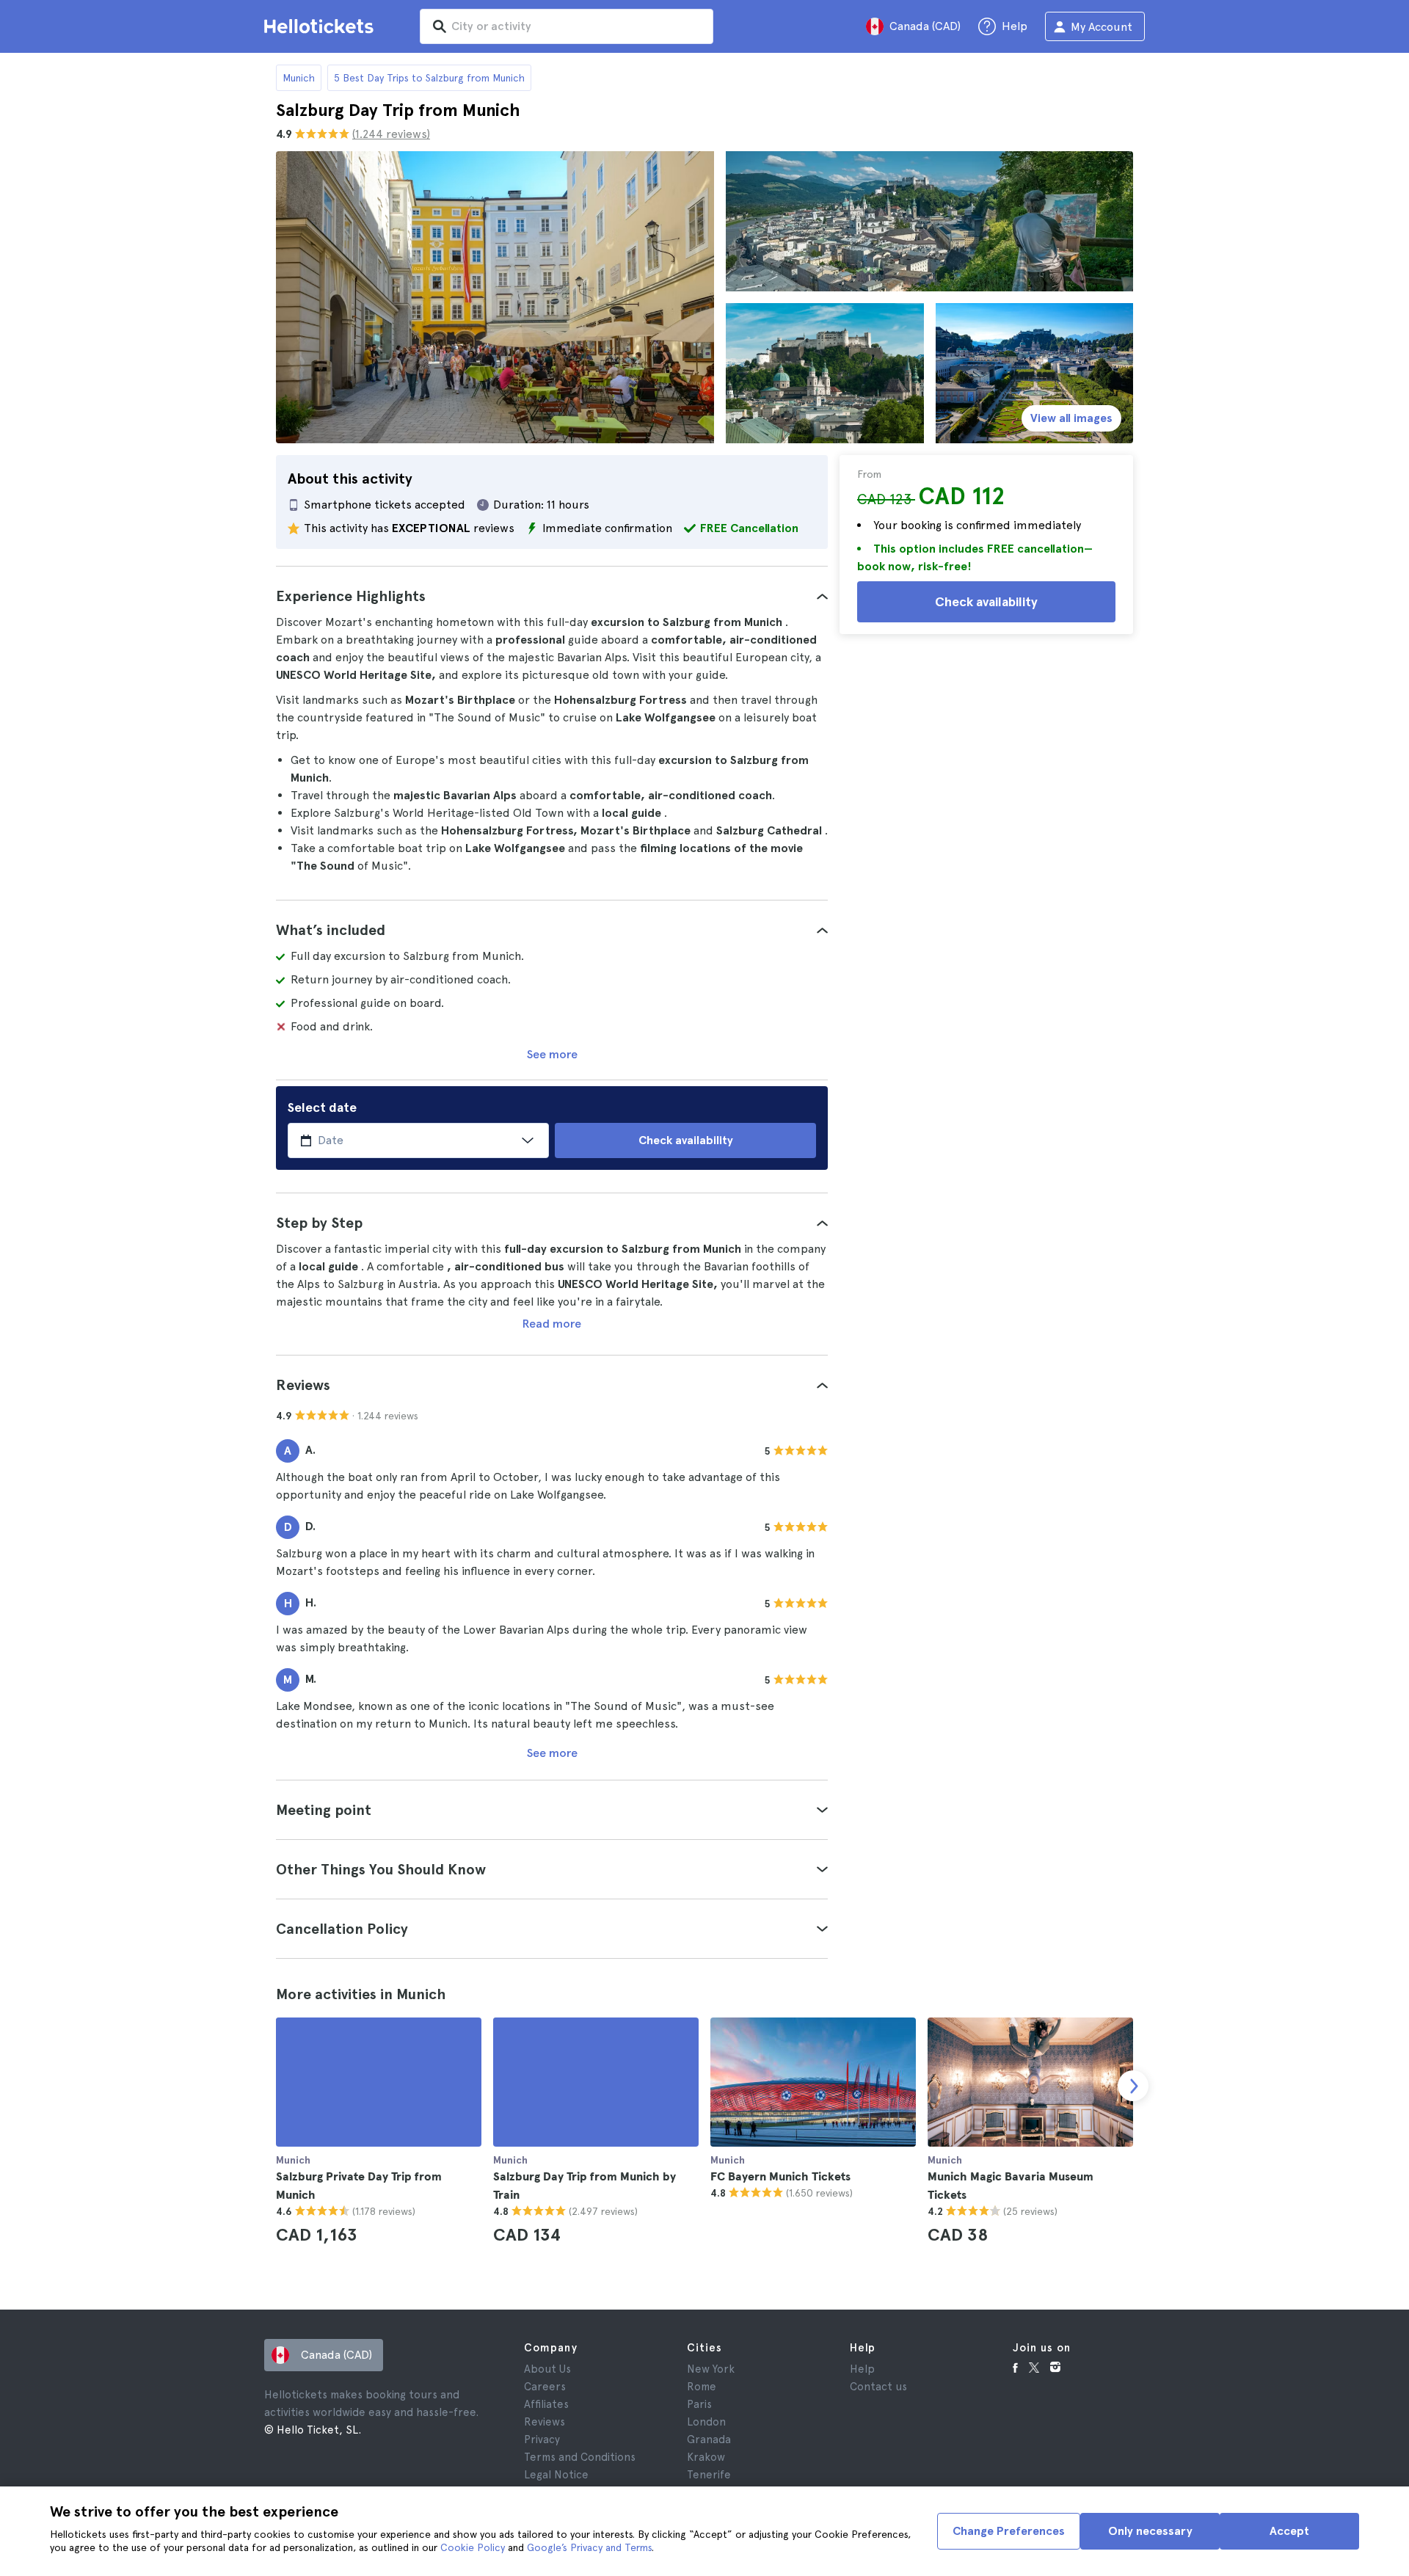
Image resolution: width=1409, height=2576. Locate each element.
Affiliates (546, 2404)
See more (552, 1054)
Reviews (545, 2422)
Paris (699, 2404)
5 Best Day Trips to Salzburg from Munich (429, 78)
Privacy (542, 2439)
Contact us (878, 2387)
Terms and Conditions (580, 2457)
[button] (552, 596)
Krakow (706, 2457)
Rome (702, 2387)
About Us (547, 2369)
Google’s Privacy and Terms (589, 2547)
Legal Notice (556, 2475)
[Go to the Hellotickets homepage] (321, 26)
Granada (709, 2439)
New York (711, 2369)
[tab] (552, 596)
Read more (552, 1324)
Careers (545, 2387)
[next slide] (1133, 2086)
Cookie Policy (473, 2547)
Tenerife (709, 2475)
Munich (299, 78)
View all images (1071, 418)
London (706, 2422)
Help (862, 2369)
